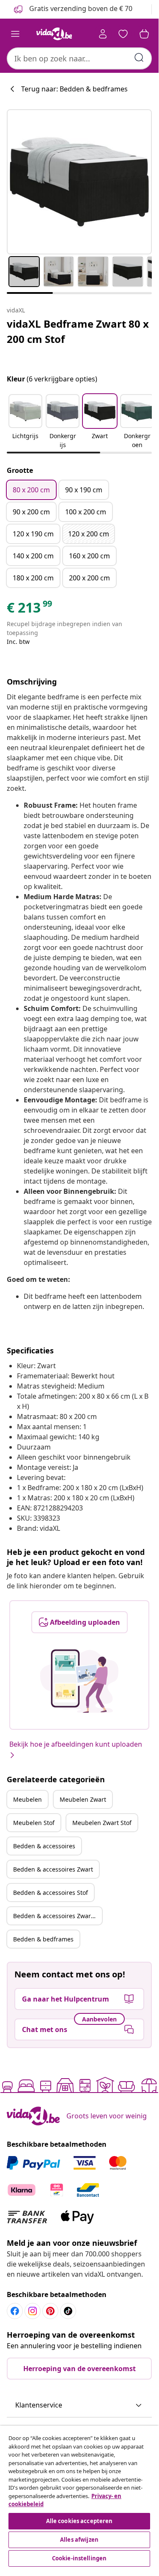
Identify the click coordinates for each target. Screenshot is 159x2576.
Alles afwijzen (79, 2540)
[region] (79, 2497)
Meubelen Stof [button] (34, 1823)
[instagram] (33, 2311)
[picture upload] (79, 1681)
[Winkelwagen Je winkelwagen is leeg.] (144, 34)
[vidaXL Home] (54, 34)
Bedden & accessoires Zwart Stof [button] (58, 1916)
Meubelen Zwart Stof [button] (102, 1823)
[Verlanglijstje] (123, 34)
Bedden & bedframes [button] (43, 1939)
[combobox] (79, 58)
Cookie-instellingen (79, 2558)
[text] (30, 610)
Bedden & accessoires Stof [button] (51, 1893)
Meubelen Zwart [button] (83, 1799)
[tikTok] (68, 2311)
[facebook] (15, 2311)
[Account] (103, 34)
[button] (25, 422)
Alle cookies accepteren (79, 2521)
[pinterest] (50, 2311)
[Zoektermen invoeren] (139, 58)
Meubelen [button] (27, 1799)
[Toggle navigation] (15, 34)
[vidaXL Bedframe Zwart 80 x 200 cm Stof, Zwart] (79, 182)
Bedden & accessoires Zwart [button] (53, 1869)
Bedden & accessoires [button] (44, 1846)
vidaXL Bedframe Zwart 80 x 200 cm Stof (78, 331)
